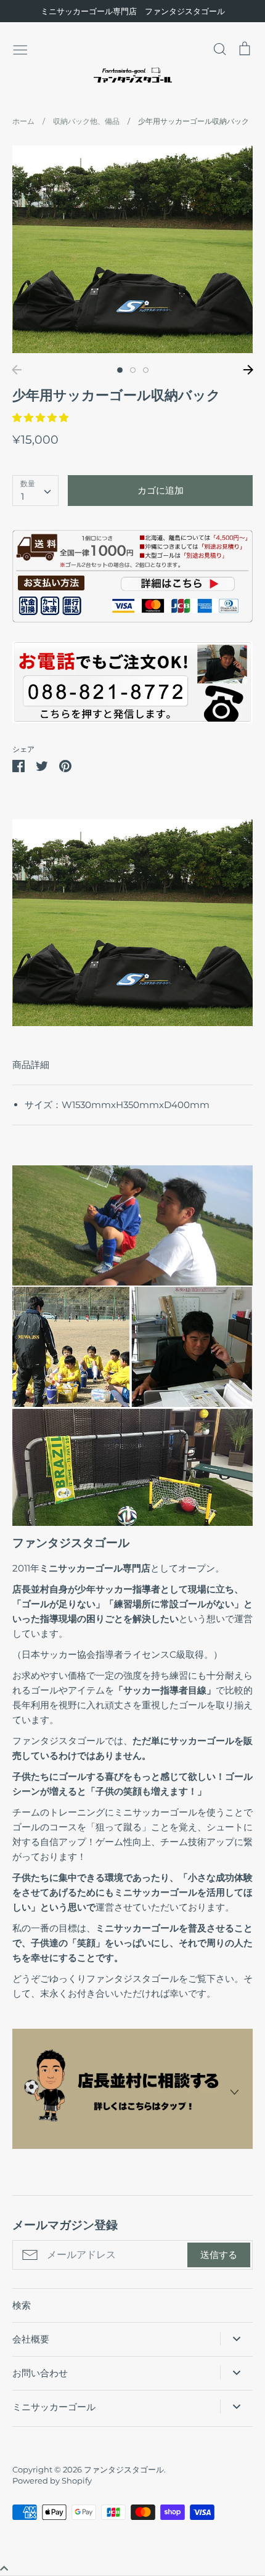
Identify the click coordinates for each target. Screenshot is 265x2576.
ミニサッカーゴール (54, 2407)
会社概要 (31, 2339)
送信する (219, 2255)
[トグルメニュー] (20, 49)
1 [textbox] (22, 496)
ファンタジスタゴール (124, 2469)
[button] (42, 418)
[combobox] (35, 491)
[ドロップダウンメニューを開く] (236, 2339)
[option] (132, 249)
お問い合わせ (40, 2373)
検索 (22, 2305)
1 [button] (120, 370)
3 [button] (146, 370)
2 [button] (133, 370)
